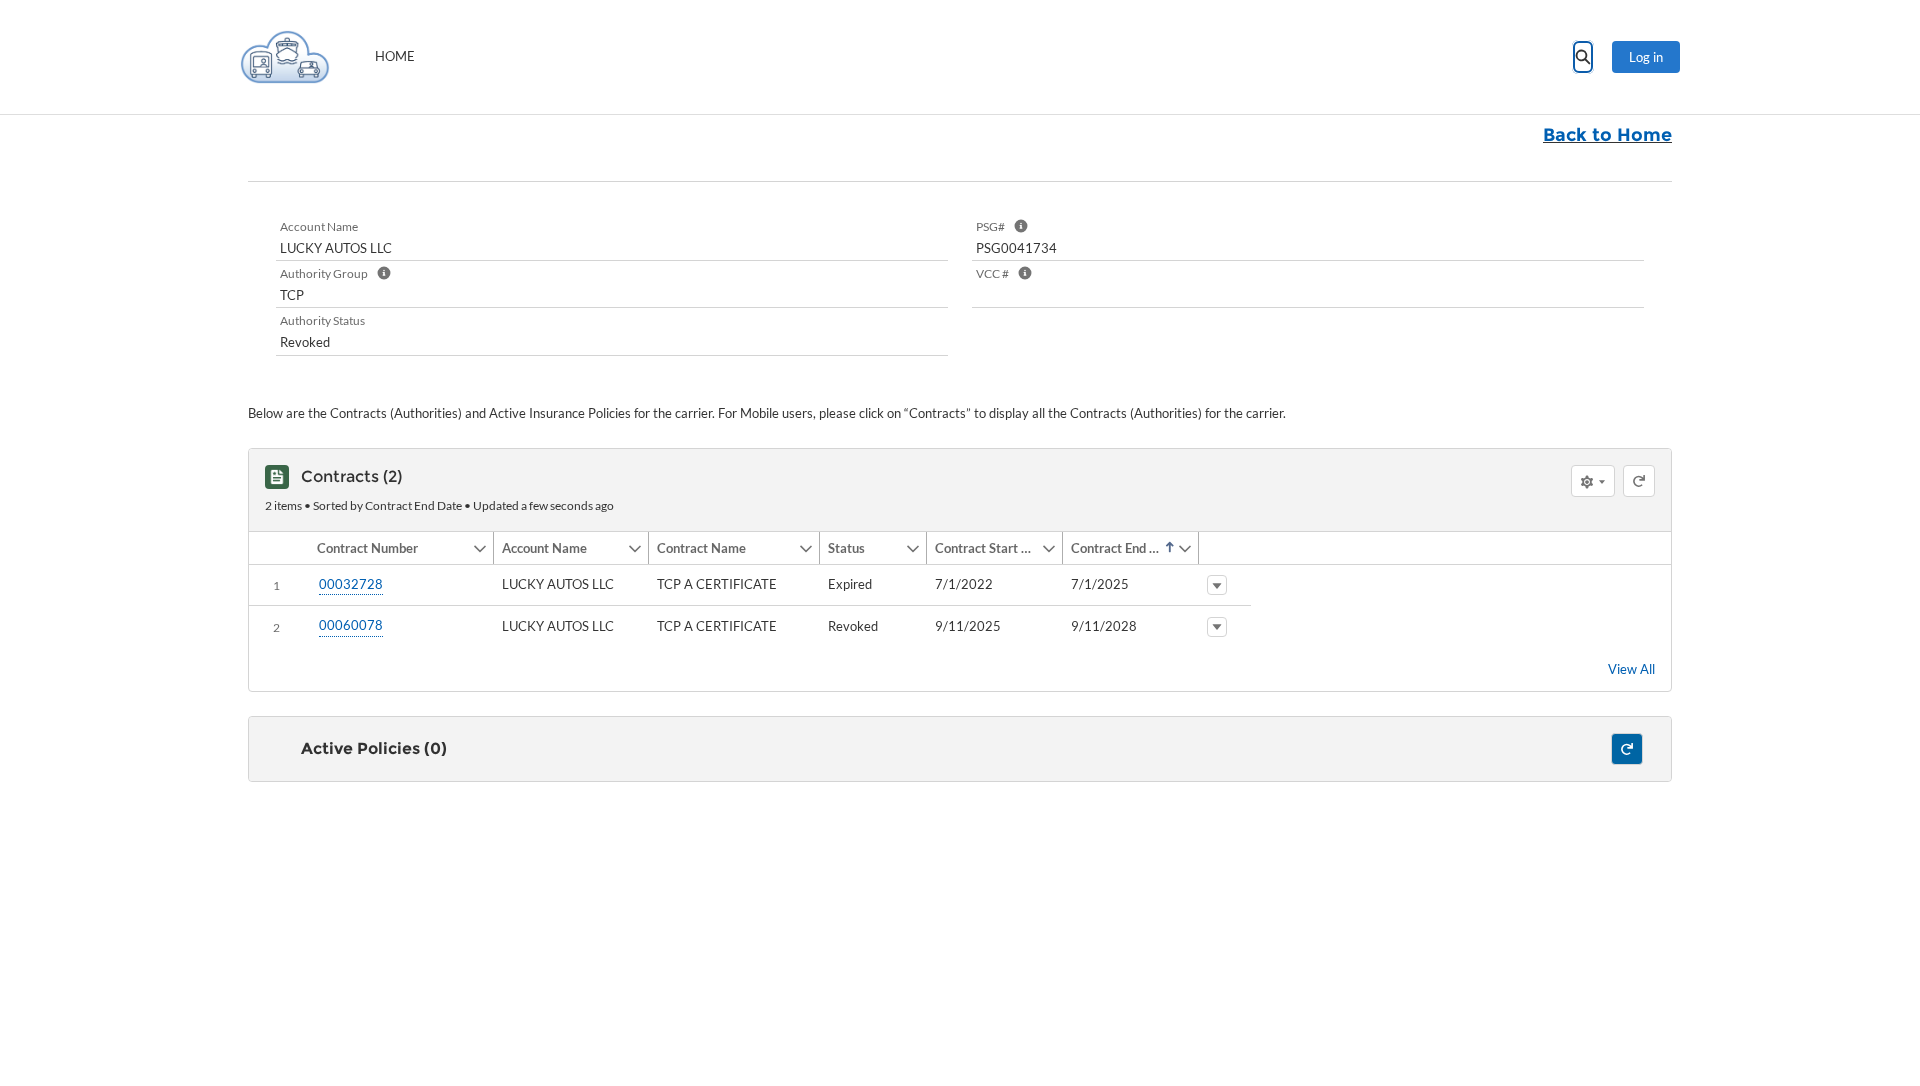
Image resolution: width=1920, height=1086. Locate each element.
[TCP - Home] (285, 57)
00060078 (351, 625)
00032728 (351, 584)
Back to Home (1607, 135)
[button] (390, 548)
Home (395, 56)
